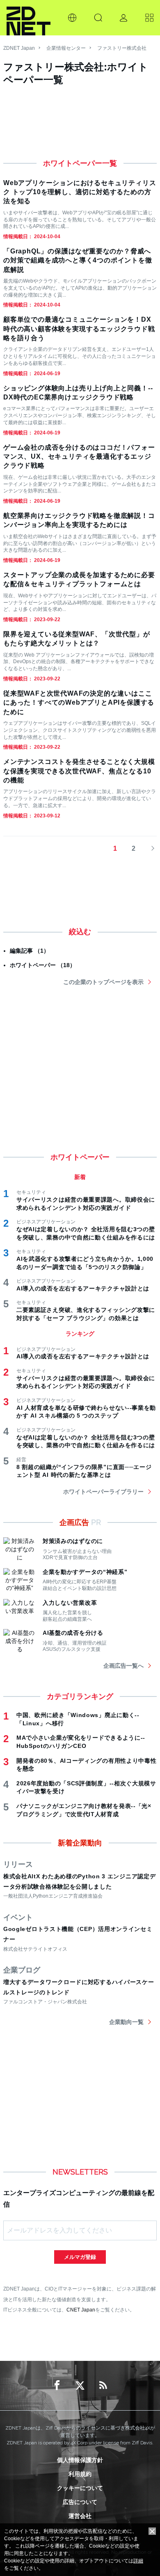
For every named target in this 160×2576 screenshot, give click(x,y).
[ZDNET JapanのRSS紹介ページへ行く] (103, 2386)
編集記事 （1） (30, 951)
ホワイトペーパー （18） (43, 965)
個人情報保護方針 (80, 2460)
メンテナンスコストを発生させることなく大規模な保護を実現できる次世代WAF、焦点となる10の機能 (79, 771)
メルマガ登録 (80, 2257)
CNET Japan (81, 2310)
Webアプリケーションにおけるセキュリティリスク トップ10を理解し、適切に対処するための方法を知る (80, 192)
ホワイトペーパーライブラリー (103, 1492)
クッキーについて (80, 2488)
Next (150, 849)
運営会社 (80, 2516)
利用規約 (80, 2474)
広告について (80, 2502)
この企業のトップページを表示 (103, 982)
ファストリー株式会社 (122, 48)
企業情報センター (66, 48)
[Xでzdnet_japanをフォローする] (80, 2386)
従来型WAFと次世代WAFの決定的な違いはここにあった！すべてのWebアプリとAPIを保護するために (79, 703)
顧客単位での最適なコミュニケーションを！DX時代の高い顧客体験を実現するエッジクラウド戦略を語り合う (79, 329)
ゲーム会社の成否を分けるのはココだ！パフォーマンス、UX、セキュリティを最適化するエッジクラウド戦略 (79, 457)
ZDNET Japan (19, 48)
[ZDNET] (29, 18)
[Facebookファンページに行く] (57, 2386)
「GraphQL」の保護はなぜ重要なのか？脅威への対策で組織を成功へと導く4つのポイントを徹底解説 (78, 260)
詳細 (138, 2561)
